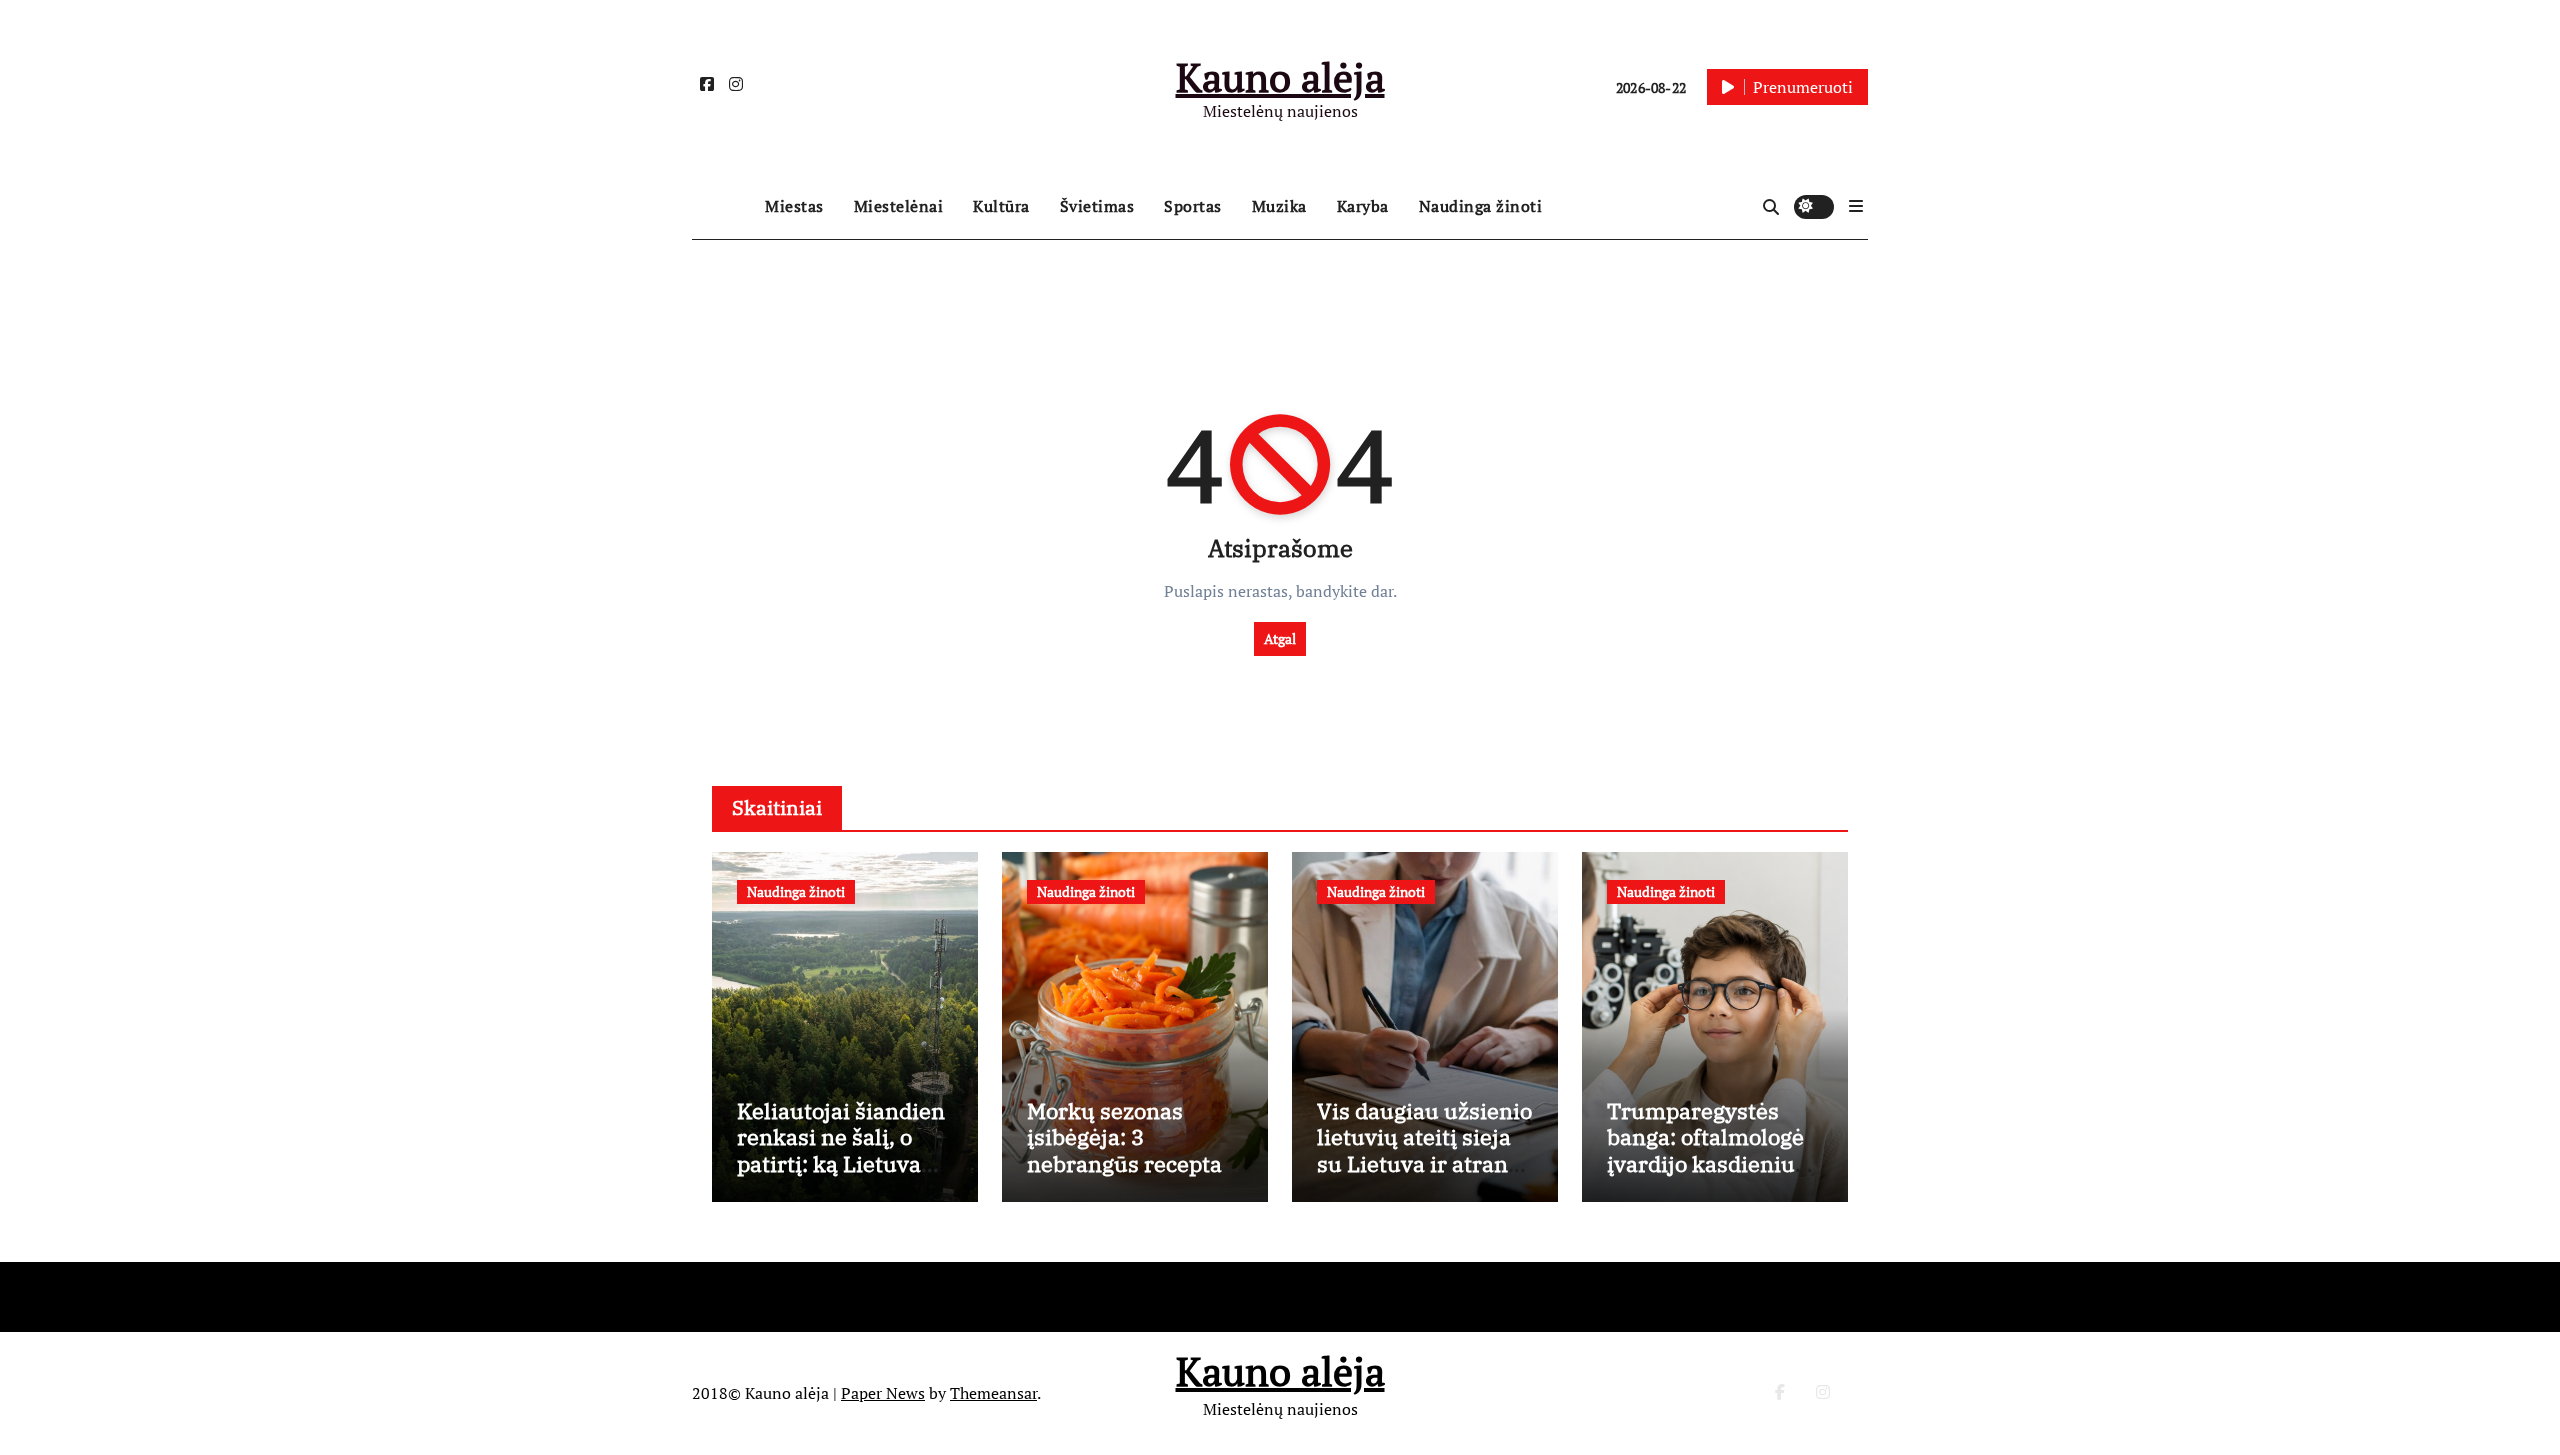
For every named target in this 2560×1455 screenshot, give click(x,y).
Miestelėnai (899, 206)
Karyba (1363, 206)
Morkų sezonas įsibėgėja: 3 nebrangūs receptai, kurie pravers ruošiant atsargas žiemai (1131, 1176)
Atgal (1280, 638)
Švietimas (1097, 206)
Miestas (794, 206)
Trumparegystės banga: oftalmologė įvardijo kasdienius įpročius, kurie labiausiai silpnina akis (1706, 1176)
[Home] (723, 207)
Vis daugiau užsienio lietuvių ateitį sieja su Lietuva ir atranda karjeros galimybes (1425, 1150)
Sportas (1193, 206)
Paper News (883, 1393)
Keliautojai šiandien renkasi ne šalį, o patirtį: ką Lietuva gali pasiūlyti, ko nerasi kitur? (841, 1163)
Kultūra (1001, 206)
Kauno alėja (1280, 76)
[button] (1856, 206)
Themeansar (993, 1393)
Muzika (1279, 206)
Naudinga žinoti (1481, 206)
